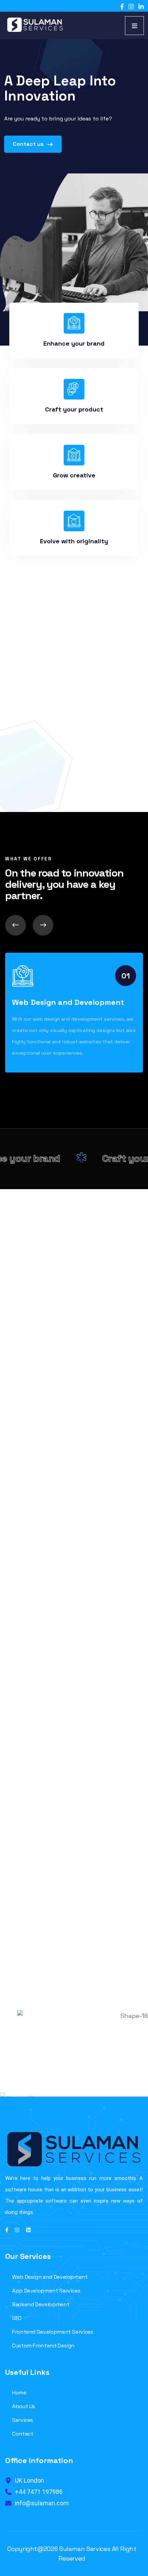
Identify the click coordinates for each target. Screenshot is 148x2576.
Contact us (29, 144)
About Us (24, 2406)
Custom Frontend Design (43, 2346)
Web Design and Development (68, 1002)
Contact (23, 2434)
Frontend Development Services (53, 2332)
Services (23, 2420)
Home (19, 2393)
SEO (17, 2318)
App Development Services (46, 2291)
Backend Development (41, 2304)
